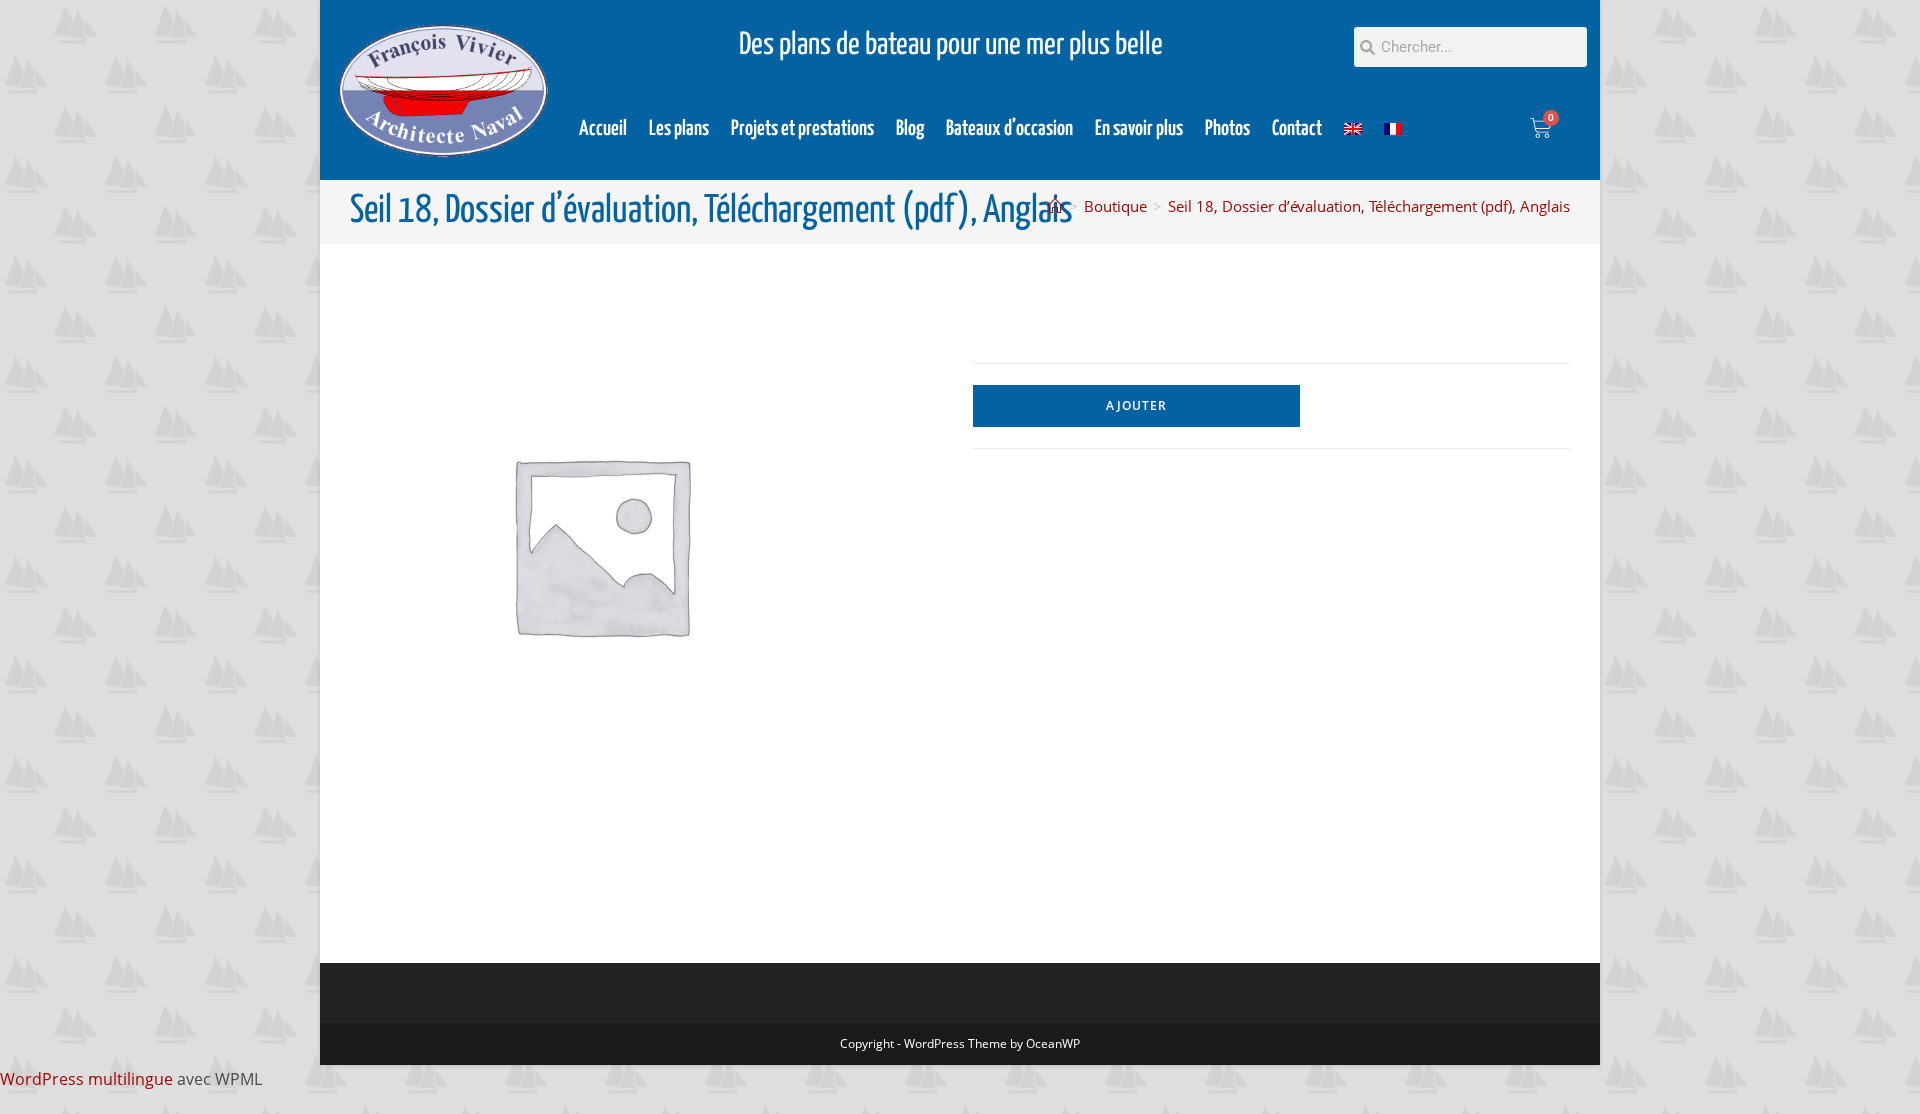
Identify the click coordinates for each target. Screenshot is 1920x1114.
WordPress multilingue (86, 1079)
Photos (1227, 129)
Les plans (679, 129)
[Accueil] (1055, 206)
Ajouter (1136, 405)
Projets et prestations (802, 129)
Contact (1297, 129)
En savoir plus (1139, 129)
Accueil (603, 129)
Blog (910, 129)
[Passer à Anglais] (1353, 129)
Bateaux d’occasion (1009, 129)
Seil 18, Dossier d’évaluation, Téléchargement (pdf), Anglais (1369, 206)
